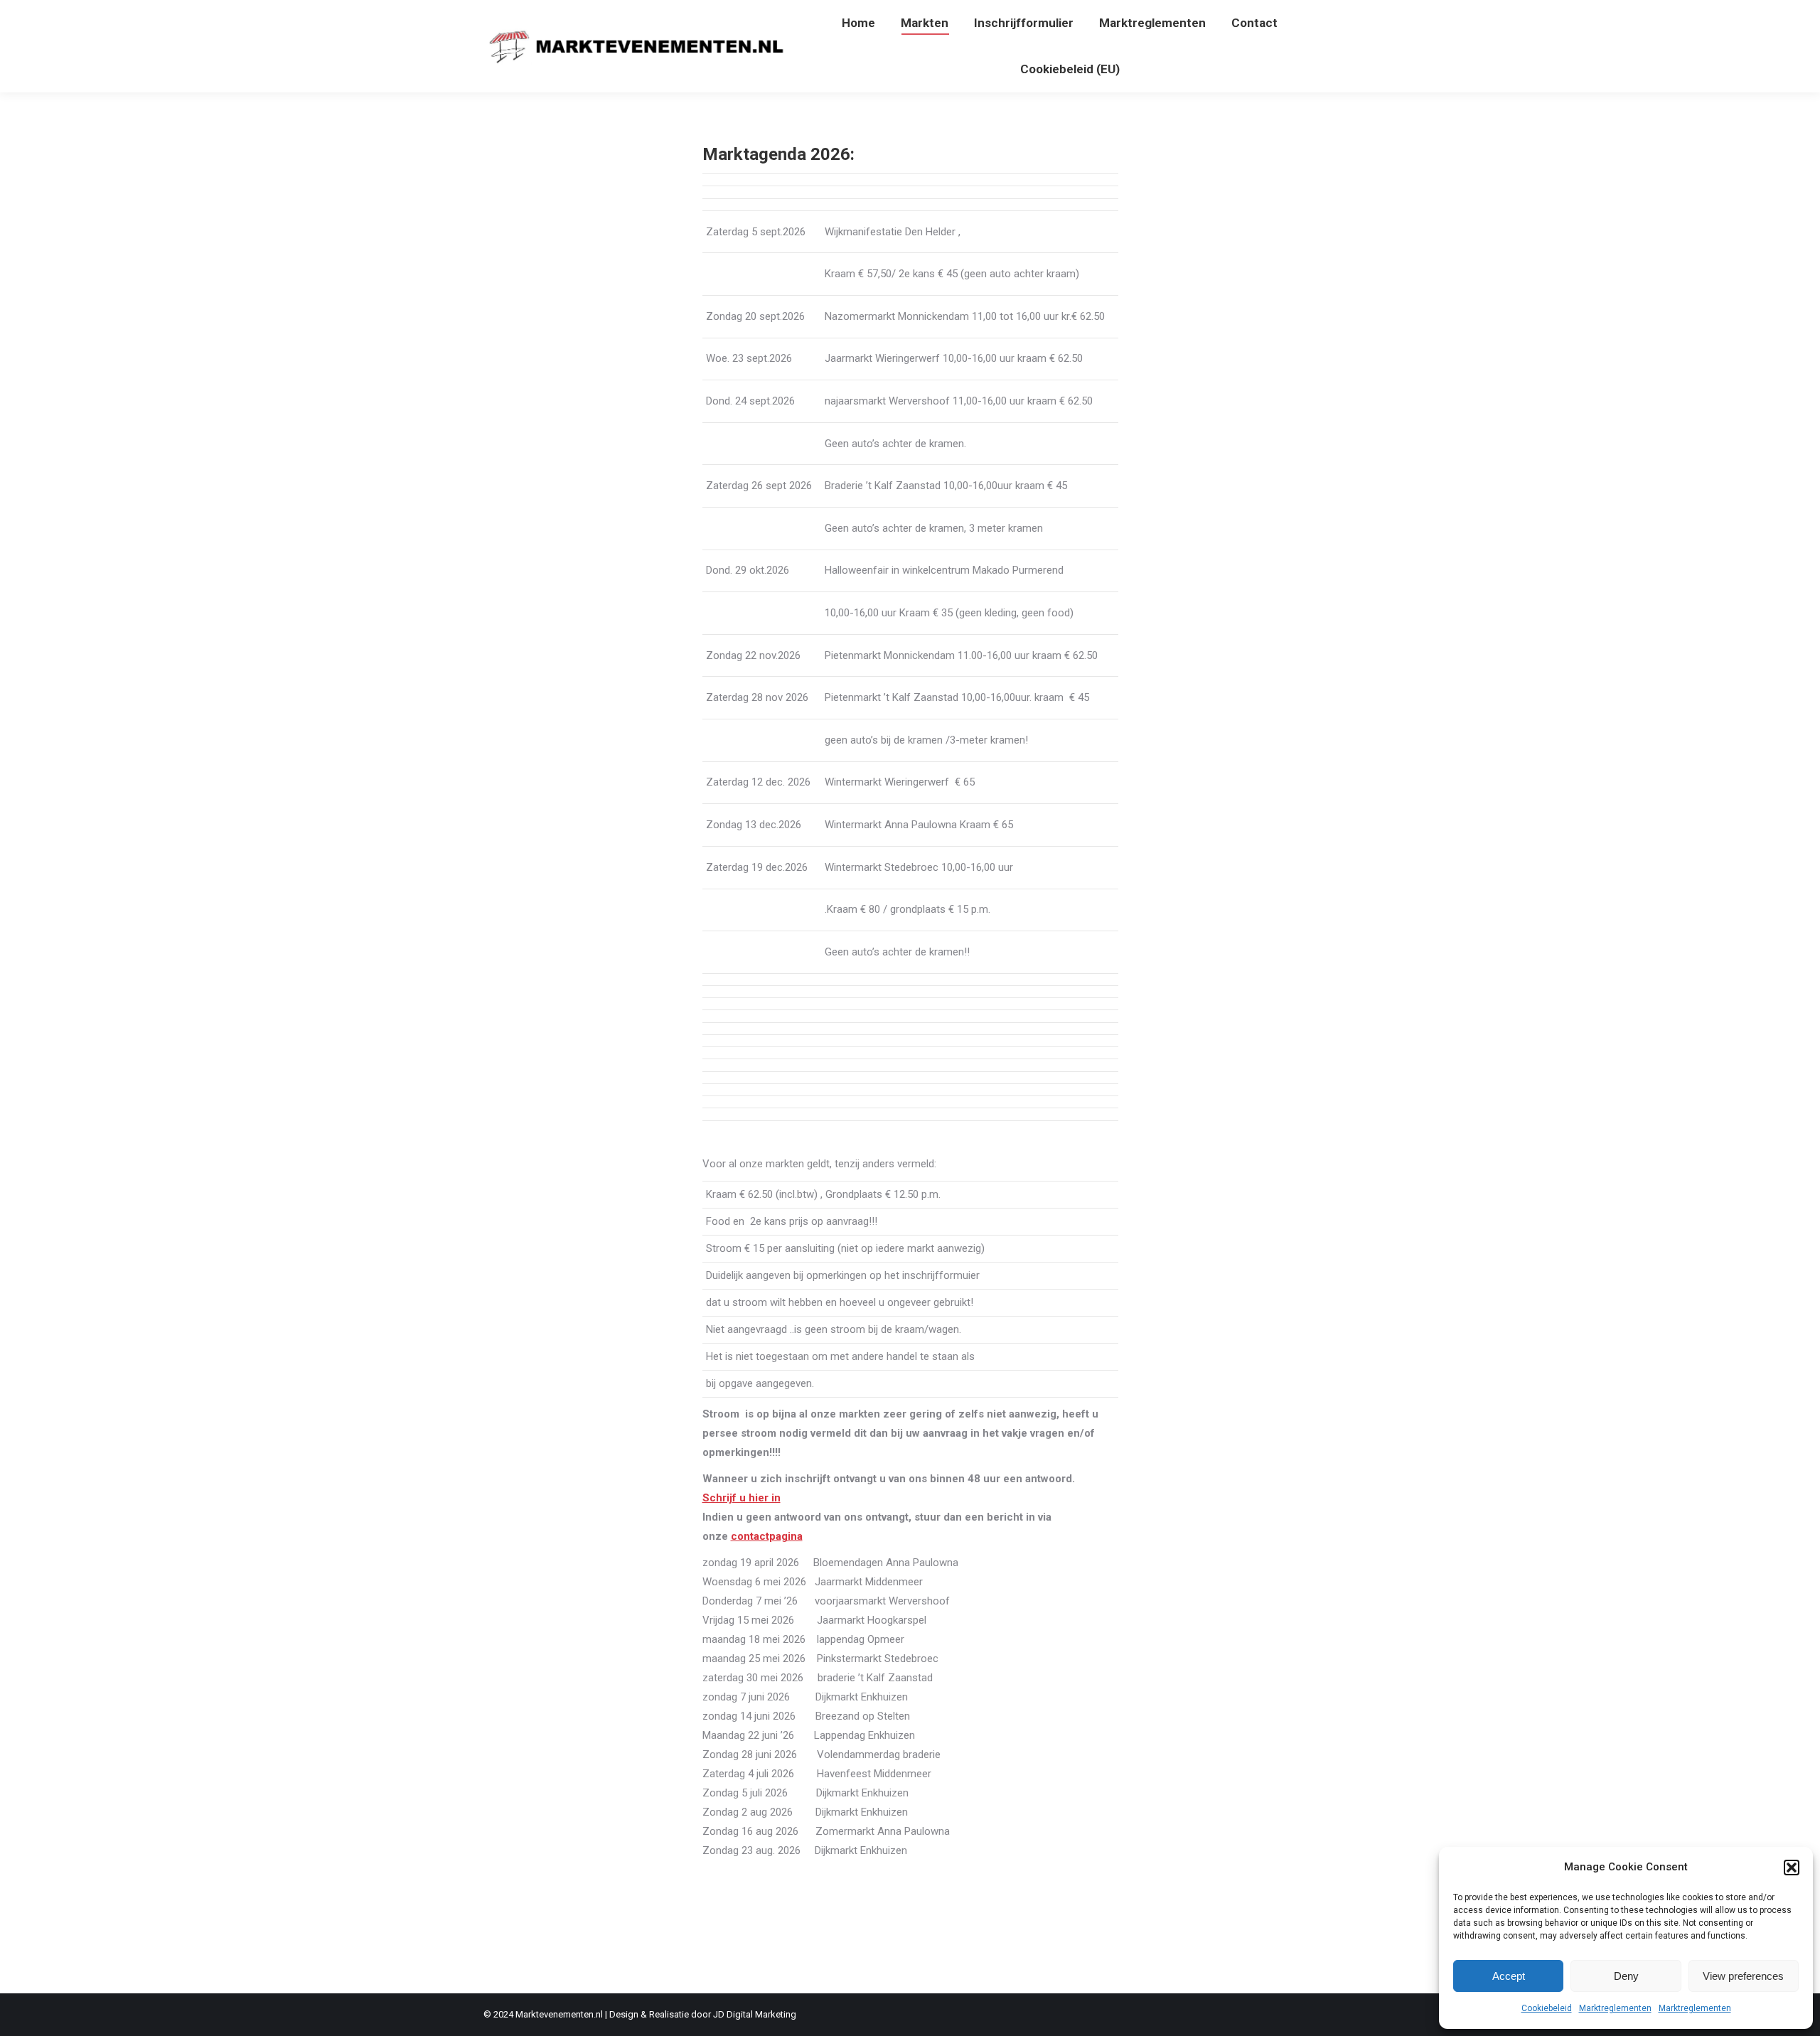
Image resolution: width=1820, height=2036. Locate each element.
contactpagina (767, 1536)
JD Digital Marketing (755, 2014)
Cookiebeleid (1547, 2008)
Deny (1626, 1976)
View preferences (1743, 1976)
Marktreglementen (1615, 2008)
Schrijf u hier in (742, 1498)
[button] (1792, 1868)
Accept (1509, 1976)
